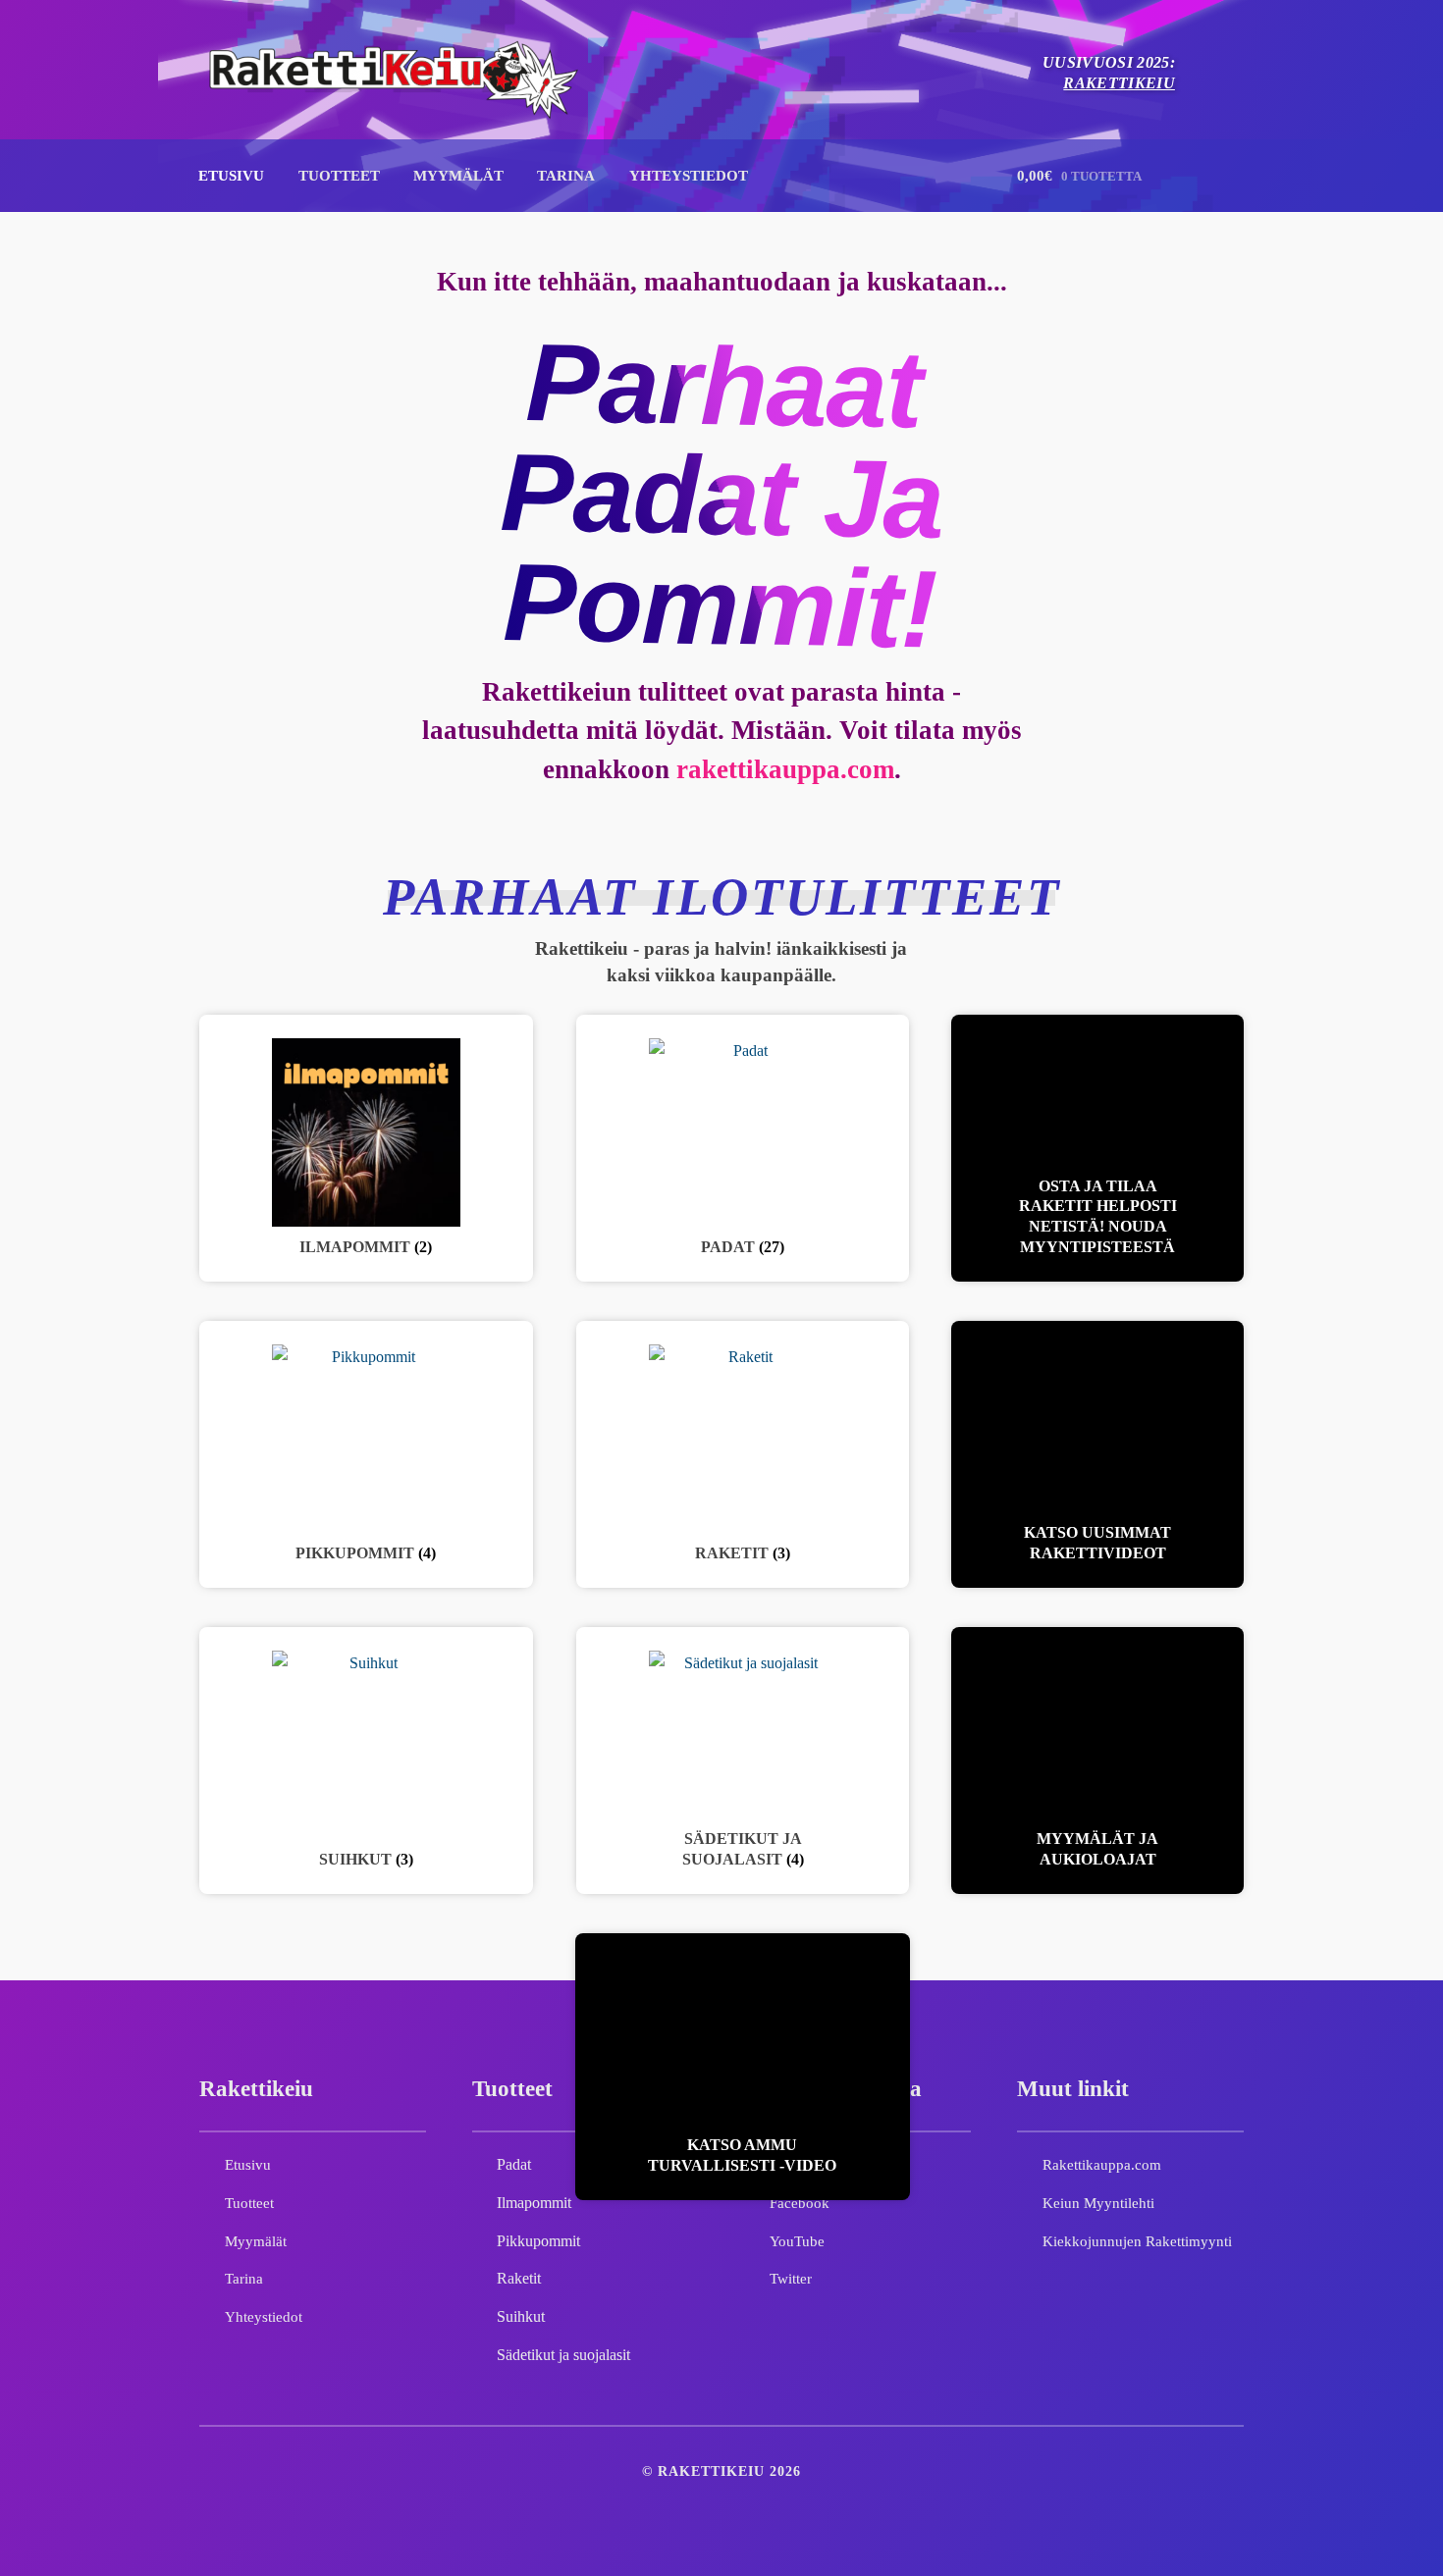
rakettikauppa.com (785, 769)
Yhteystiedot (689, 175)
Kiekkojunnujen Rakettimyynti (1137, 2241)
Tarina (566, 175)
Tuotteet (339, 175)
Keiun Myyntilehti (1098, 2203)
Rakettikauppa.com (1102, 2164)
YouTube (797, 2241)
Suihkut (521, 2316)
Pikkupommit (538, 2241)
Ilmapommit (534, 2203)
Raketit (519, 2278)
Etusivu (231, 175)
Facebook (800, 2203)
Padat (514, 2164)
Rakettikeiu (1119, 83)
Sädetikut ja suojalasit (563, 2355)
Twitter (791, 2278)
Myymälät (458, 175)
